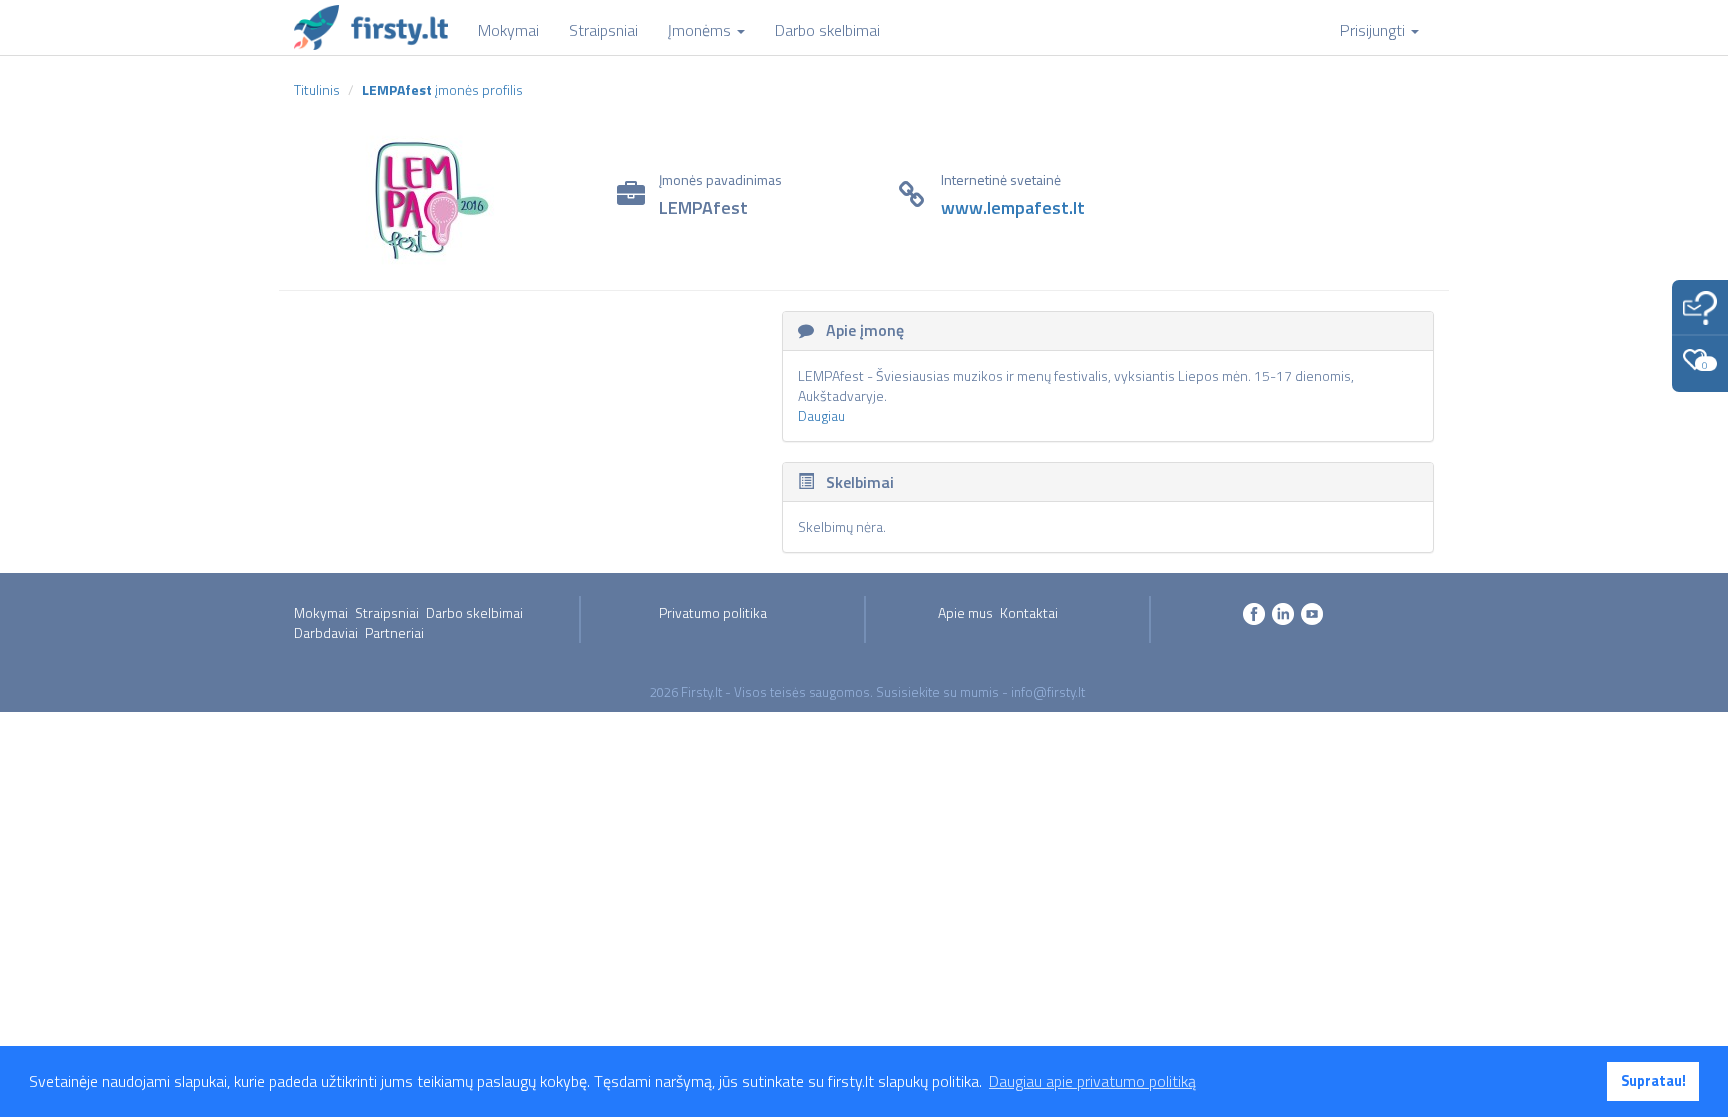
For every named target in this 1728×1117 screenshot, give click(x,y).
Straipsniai (387, 612)
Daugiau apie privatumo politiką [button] (1092, 1081)
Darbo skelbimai (474, 612)
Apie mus (965, 612)
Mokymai (321, 612)
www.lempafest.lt (1013, 207)
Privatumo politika (713, 612)
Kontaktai (1029, 612)
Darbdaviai (326, 632)
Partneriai (394, 632)
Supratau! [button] (1653, 1081)
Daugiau (821, 415)
